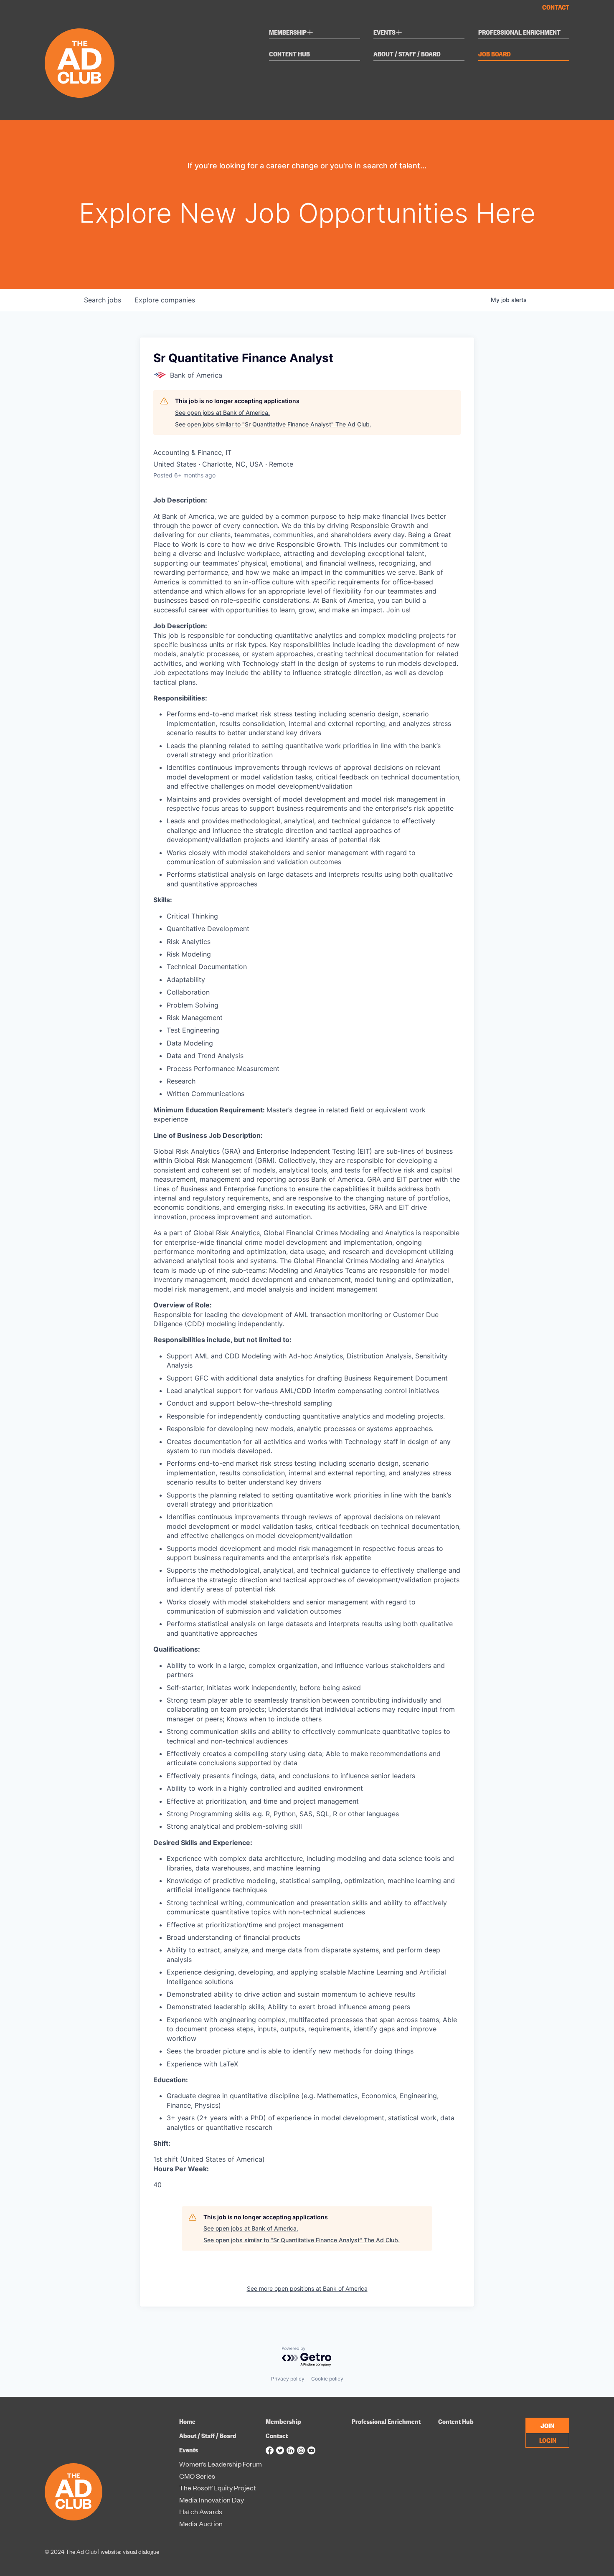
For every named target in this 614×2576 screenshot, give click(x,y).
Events (388, 33)
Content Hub (289, 54)
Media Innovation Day (212, 2500)
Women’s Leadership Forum (221, 2464)
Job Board (495, 54)
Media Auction (201, 2524)
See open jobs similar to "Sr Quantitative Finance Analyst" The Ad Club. (273, 424)
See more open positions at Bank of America (307, 2288)
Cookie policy (327, 2379)
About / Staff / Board (407, 54)
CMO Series (197, 2476)
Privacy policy (288, 2379)
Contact (556, 7)
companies (165, 300)
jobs (103, 300)
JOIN (547, 2425)
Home (187, 2421)
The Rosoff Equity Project (218, 2488)
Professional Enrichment (519, 33)
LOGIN (548, 2440)
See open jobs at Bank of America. (222, 412)
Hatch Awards (201, 2512)
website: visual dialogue (130, 2551)
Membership (291, 33)
